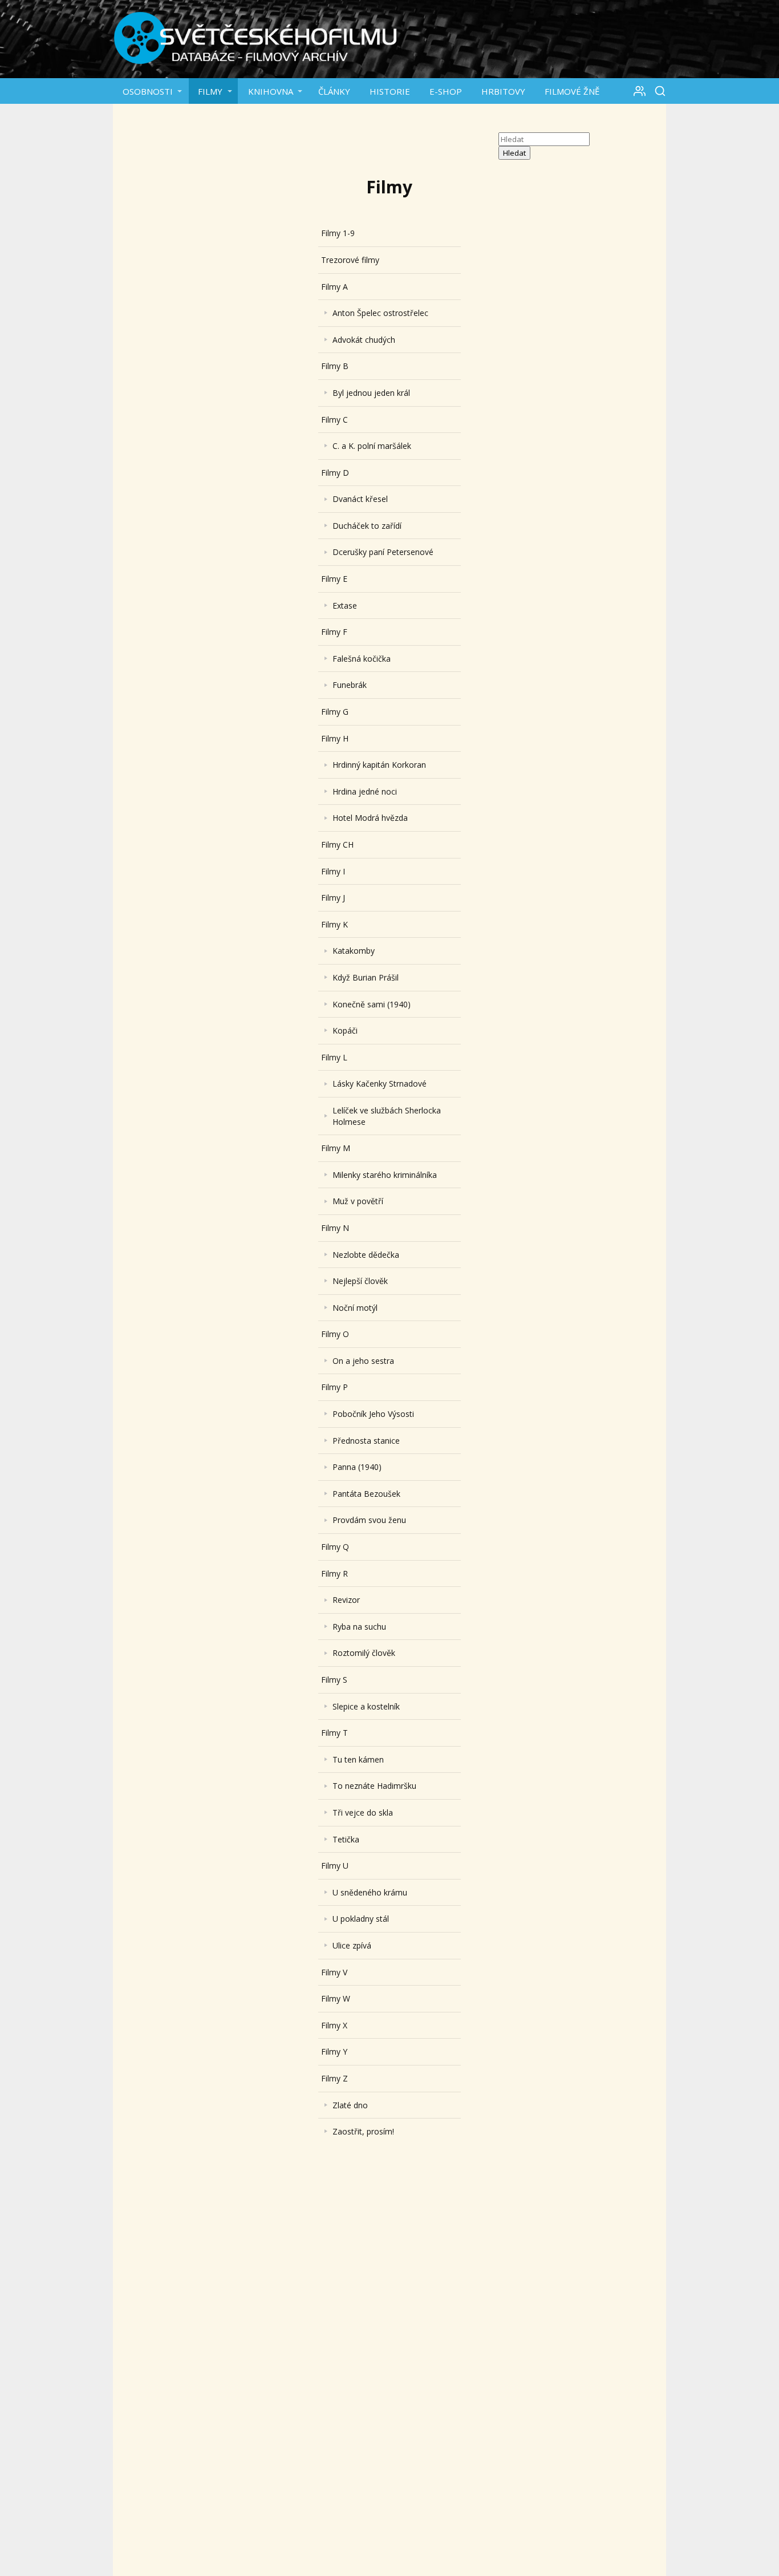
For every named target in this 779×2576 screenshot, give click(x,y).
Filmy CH (337, 845)
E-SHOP (446, 91)
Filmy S (334, 1680)
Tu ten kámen (358, 1759)
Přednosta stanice (366, 1441)
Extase (345, 605)
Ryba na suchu (359, 1627)
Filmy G (335, 712)
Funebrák (350, 685)
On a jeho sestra (363, 1361)
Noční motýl (355, 1308)
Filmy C (334, 420)
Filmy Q (335, 1547)
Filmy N (335, 1228)
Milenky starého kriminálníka (385, 1175)
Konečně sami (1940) (372, 1004)
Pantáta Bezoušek (366, 1494)
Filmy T (334, 1733)
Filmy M (336, 1148)
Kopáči (345, 1030)
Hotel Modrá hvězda (370, 818)
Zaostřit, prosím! (363, 2131)
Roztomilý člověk (364, 1653)
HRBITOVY (503, 91)
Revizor (346, 1600)
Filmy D (335, 473)
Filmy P (334, 1387)
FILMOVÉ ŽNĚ (572, 91)
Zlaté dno (350, 2105)
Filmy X (334, 2025)
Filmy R (334, 1573)
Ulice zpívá (352, 1945)
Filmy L (334, 1057)
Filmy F (334, 632)
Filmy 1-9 (338, 233)
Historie (390, 91)
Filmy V (334, 1972)
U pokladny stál (361, 1919)
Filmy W (336, 1998)
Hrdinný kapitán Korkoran (379, 765)
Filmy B (335, 366)
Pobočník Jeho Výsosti (373, 1414)
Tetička (346, 1839)
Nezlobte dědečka (366, 1255)
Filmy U (335, 1866)
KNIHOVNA (271, 91)
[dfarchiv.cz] (255, 39)
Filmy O (335, 1334)
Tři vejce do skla (363, 1812)
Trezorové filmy (350, 260)
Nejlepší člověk (360, 1281)
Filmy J (333, 898)
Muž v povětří (358, 1201)
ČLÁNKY (334, 91)
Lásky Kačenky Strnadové (380, 1084)
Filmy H (335, 738)
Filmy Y (334, 2052)
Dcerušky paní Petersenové (383, 552)
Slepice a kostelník (366, 1706)
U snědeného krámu (370, 1892)
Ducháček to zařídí (367, 526)
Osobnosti (148, 91)
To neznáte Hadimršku (374, 1786)
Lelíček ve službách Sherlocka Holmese (387, 1116)
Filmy (210, 91)
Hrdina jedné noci (365, 791)
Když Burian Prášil (366, 977)
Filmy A (334, 287)
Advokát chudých (364, 340)
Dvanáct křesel (360, 499)
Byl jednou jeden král (371, 393)
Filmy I (333, 871)
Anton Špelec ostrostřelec (380, 313)
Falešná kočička (362, 659)
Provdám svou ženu (369, 1520)
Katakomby (354, 951)
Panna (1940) (357, 1467)
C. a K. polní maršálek (372, 446)
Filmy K (334, 924)
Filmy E (334, 579)
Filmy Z (334, 2078)
